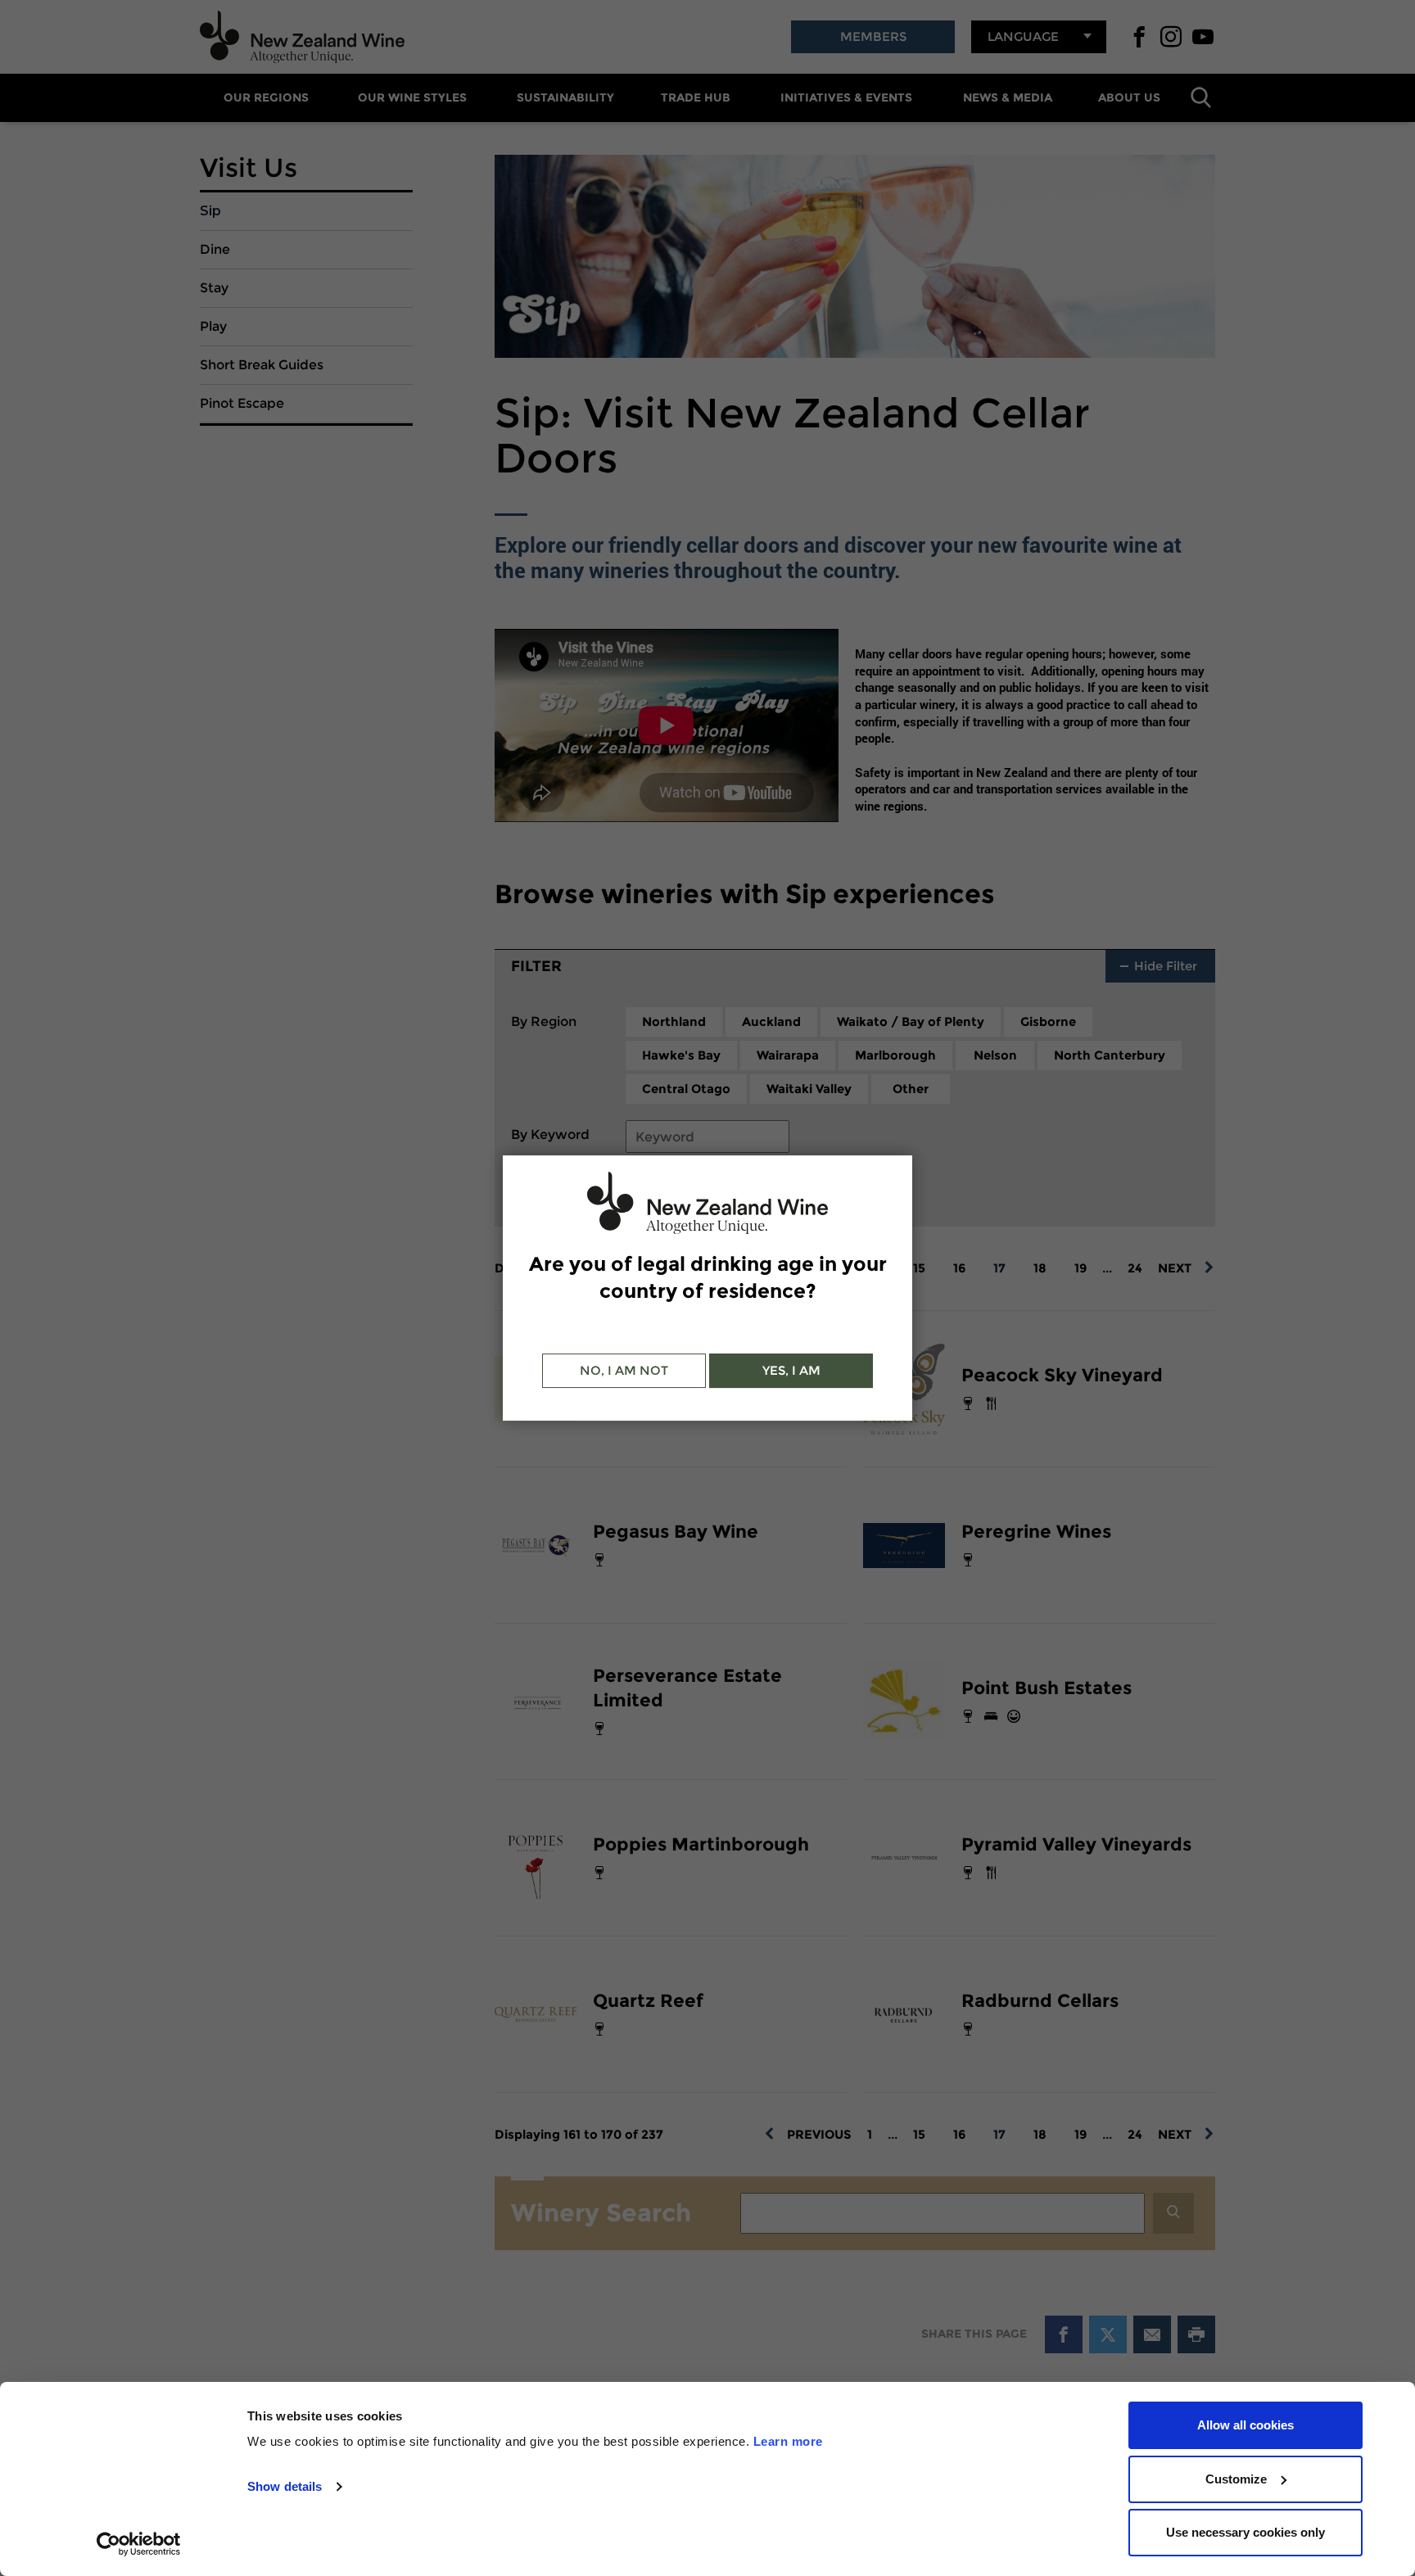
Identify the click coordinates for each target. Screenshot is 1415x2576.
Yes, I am (791, 1370)
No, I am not (624, 1370)
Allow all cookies (1245, 2425)
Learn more (788, 2441)
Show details (285, 2486)
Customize (1236, 2479)
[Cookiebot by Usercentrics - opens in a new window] (139, 2544)
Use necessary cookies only (1245, 2532)
